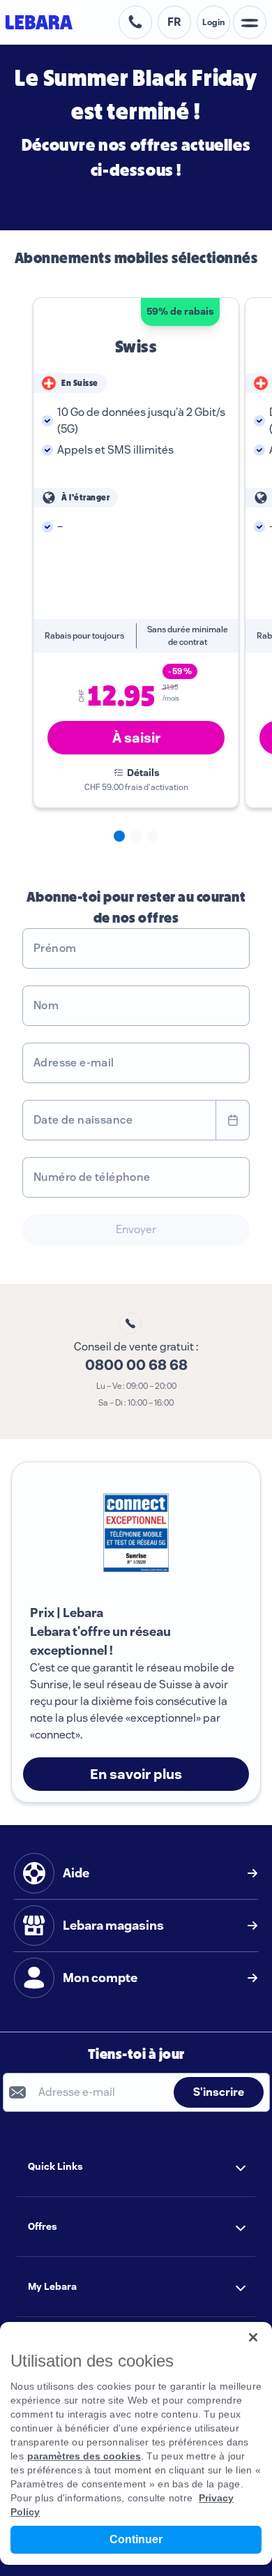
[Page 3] (153, 836)
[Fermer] (253, 2337)
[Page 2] (136, 836)
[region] (136, 2443)
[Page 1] (119, 836)
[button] (136, 2167)
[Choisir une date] (233, 1120)
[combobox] (119, 1120)
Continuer (136, 2539)
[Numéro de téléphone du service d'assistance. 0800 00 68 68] (135, 22)
